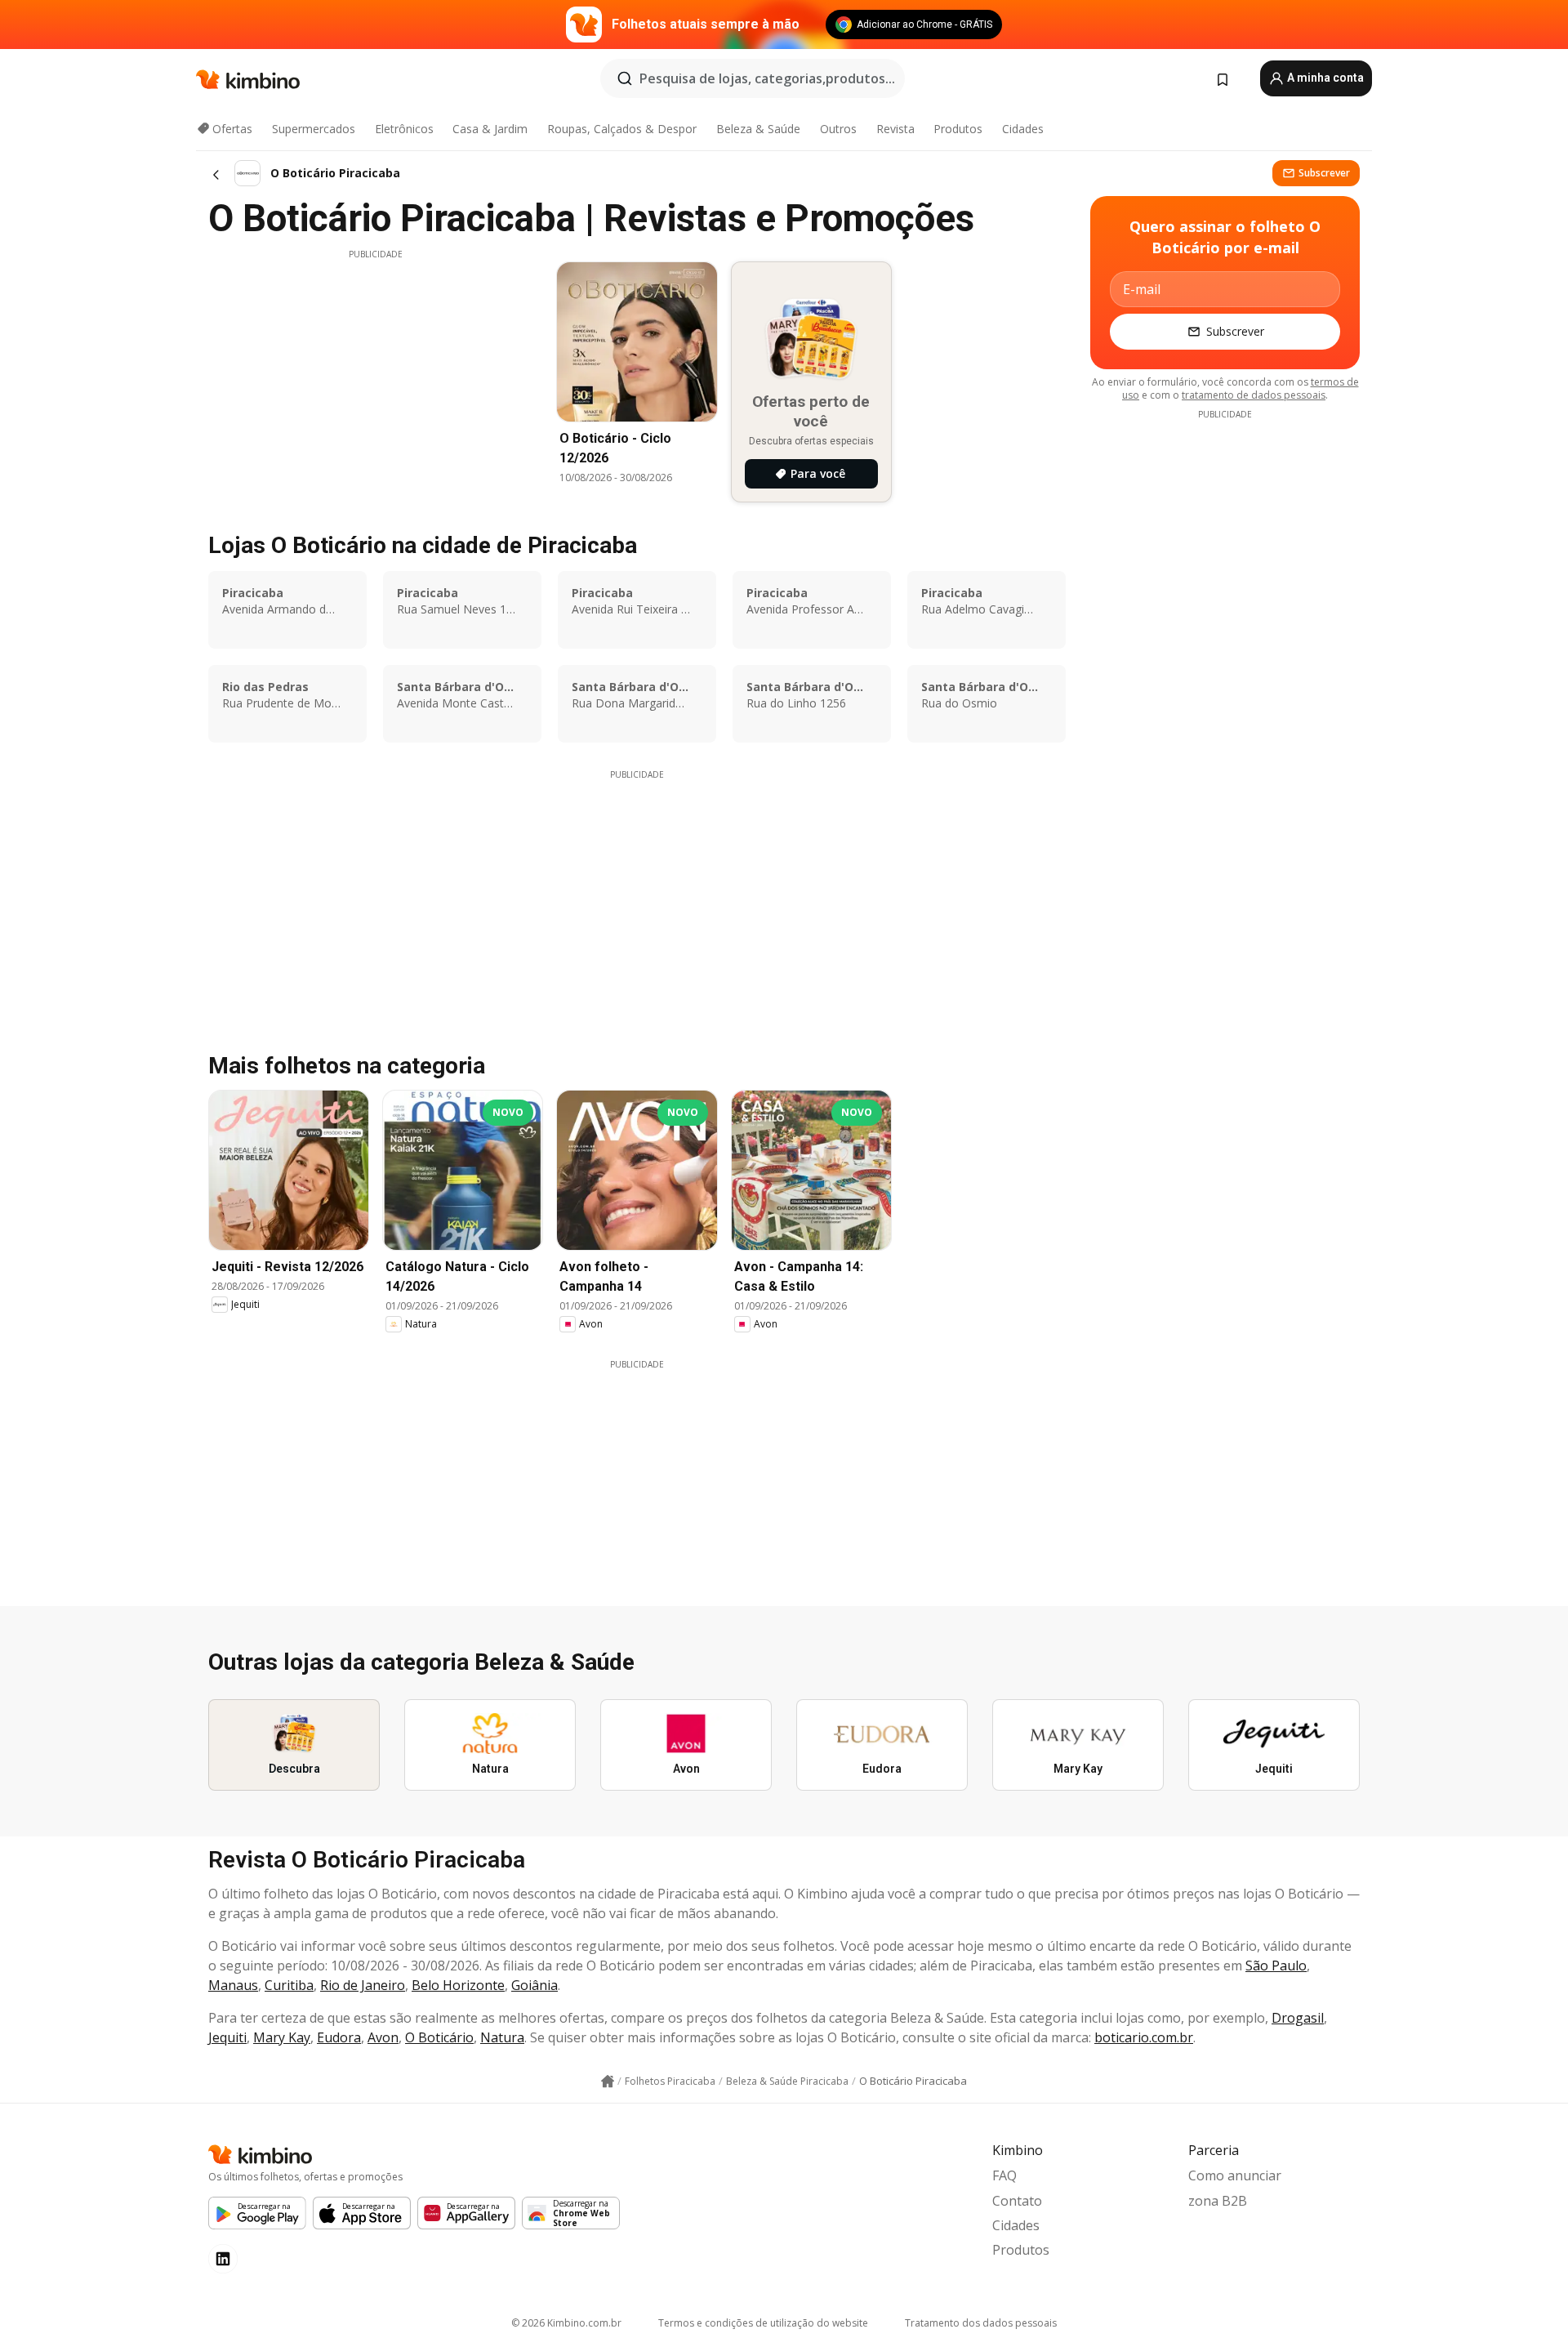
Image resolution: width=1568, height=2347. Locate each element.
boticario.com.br (1144, 2037)
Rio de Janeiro (363, 1985)
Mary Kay (282, 2037)
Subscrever (1324, 173)
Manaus (233, 1985)
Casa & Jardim (490, 129)
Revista (895, 129)
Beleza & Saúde (758, 129)
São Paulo (1276, 1966)
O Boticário (439, 2037)
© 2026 (566, 2323)
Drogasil (1298, 2018)
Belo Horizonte (458, 1985)
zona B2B (1218, 2201)
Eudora (339, 2037)
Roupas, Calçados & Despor (622, 129)
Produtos (958, 129)
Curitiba (289, 1985)
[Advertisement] (376, 375)
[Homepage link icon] (608, 2082)
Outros (838, 129)
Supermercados (314, 129)
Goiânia (535, 1985)
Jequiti (227, 2037)
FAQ (1004, 2175)
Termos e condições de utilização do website (763, 2323)
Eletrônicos (404, 129)
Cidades (1023, 129)
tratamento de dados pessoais (1254, 395)
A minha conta (1324, 78)
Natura (502, 2037)
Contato (1017, 2201)
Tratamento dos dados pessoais (981, 2323)
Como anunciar (1235, 2175)
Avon (383, 2037)
